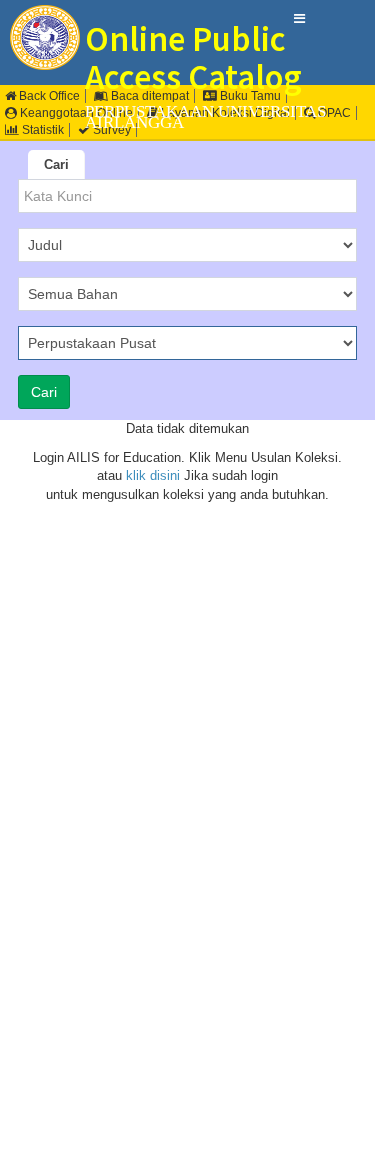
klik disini (153, 475)
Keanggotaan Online (75, 113)
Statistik (41, 130)
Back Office (48, 96)
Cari (56, 164)
